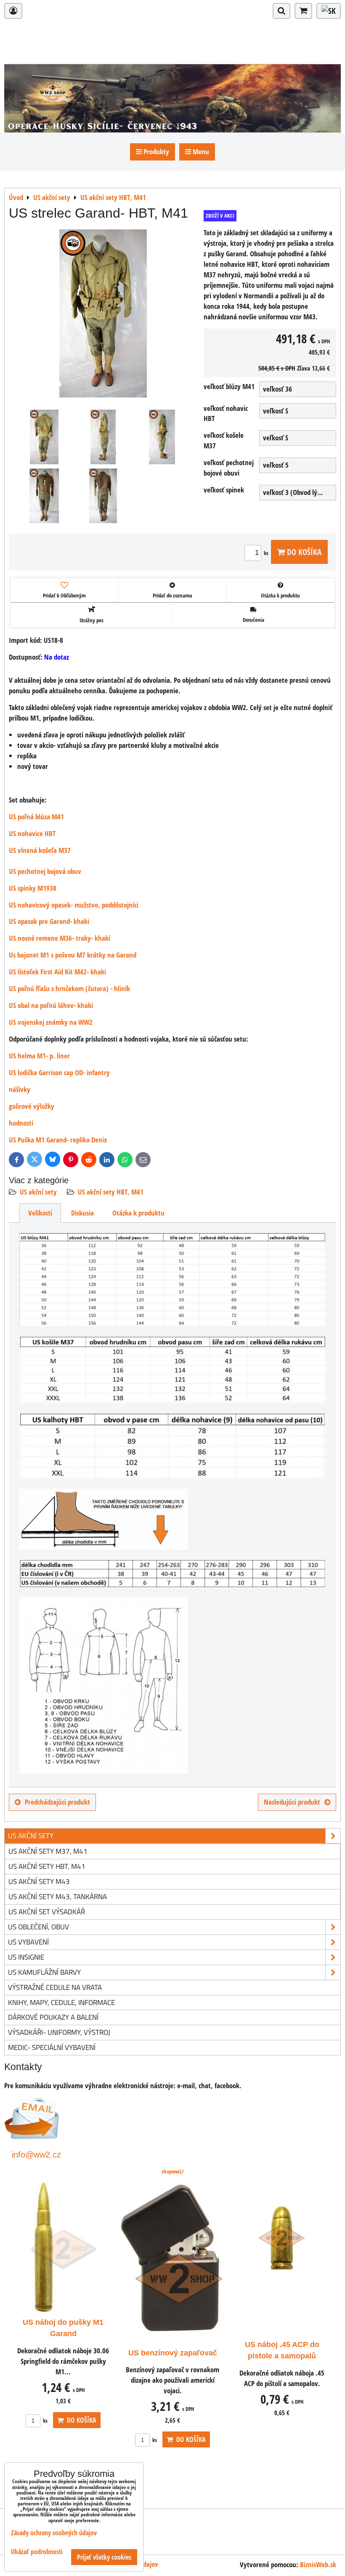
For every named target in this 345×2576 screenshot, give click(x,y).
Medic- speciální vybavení (52, 2047)
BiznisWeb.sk (318, 2564)
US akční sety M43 (39, 1881)
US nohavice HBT (32, 833)
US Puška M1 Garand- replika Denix (58, 1140)
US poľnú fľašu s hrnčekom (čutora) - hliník (69, 988)
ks (267, 553)
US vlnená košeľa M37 (40, 850)
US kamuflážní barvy (44, 1972)
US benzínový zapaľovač (173, 2353)
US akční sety (38, 1192)
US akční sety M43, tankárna (58, 1896)
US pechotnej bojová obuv (45, 871)
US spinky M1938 (33, 888)
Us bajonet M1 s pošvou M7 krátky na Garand (73, 955)
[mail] (32, 2136)
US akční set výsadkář (47, 1912)
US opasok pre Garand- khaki (49, 921)
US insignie (26, 1957)
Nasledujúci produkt (292, 1802)
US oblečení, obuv (38, 1927)
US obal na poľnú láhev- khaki (51, 1005)
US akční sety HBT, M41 (111, 1192)
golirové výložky (32, 1106)
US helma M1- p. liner (39, 1056)
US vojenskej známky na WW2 (51, 1022)
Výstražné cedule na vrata (55, 1987)
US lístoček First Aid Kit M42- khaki (57, 972)
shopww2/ (173, 2171)
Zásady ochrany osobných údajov (54, 2533)
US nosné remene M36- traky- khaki (60, 938)
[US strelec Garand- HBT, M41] (103, 315)
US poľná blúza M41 (36, 817)
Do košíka (303, 552)
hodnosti (21, 1123)
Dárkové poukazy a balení (53, 2017)
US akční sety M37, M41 (48, 1851)
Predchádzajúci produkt (57, 1802)
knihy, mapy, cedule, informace (61, 2002)
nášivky (20, 1089)
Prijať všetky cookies (104, 2557)
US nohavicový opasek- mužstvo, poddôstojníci (74, 905)
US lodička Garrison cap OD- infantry (59, 1072)
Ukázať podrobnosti (37, 2552)
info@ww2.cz (36, 2154)
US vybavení (28, 1942)
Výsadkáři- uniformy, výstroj (59, 2032)
